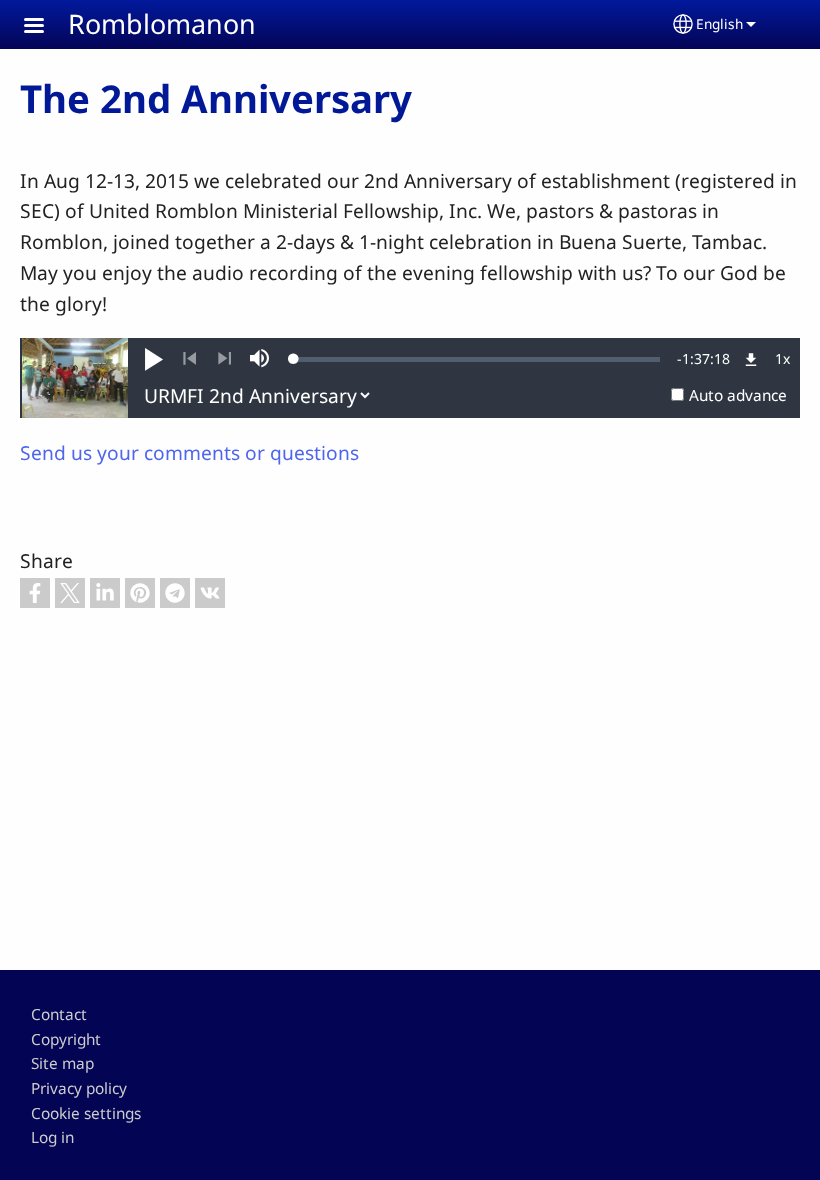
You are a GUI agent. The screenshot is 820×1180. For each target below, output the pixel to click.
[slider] (477, 359)
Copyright (66, 1039)
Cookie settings (86, 1113)
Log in (52, 1137)
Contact (59, 1014)
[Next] (224, 359)
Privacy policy (79, 1088)
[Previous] (189, 359)
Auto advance (738, 395)
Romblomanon (162, 23)
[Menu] (46, 27)
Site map (62, 1063)
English (719, 23)
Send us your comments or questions (189, 452)
